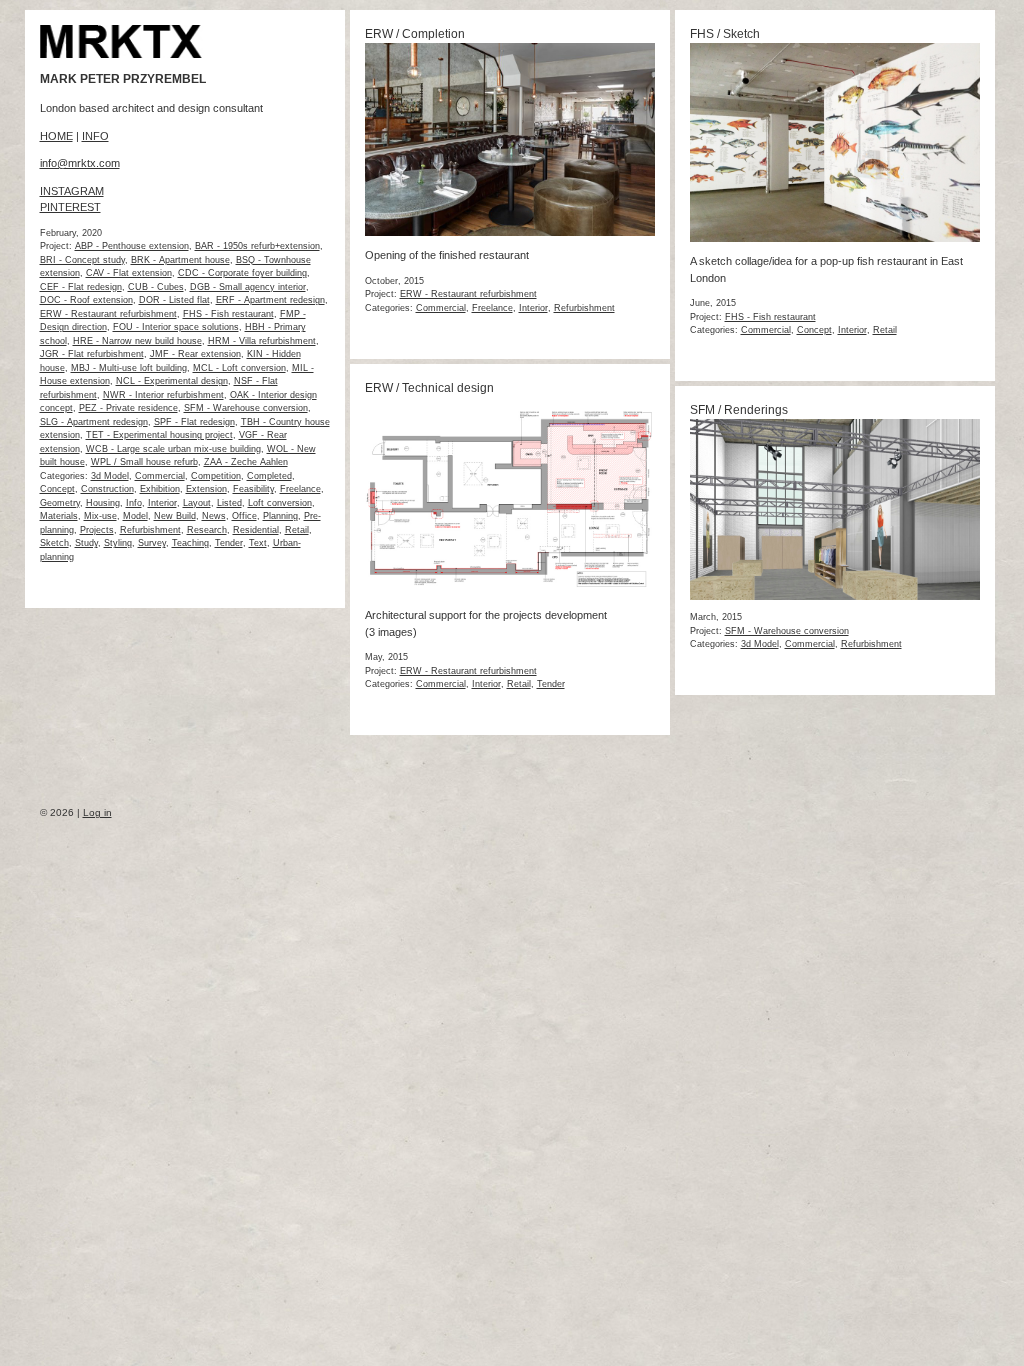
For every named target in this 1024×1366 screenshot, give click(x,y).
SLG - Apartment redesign (94, 422)
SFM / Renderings (739, 410)
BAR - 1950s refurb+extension (257, 246)
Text (258, 543)
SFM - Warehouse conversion (246, 408)
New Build (175, 516)
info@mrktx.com (80, 163)
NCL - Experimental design (172, 381)
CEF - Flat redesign (81, 287)
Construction (107, 489)
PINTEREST (70, 207)
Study (86, 543)
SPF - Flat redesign (194, 422)
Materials (59, 516)
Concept (57, 489)
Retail (297, 530)
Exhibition (160, 489)
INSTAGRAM (72, 191)
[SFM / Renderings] (835, 596)
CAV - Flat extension (129, 273)
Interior (162, 503)
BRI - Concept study (82, 260)
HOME (56, 136)
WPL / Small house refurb (144, 462)
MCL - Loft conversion (239, 368)
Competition (216, 476)
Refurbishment (150, 530)
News (214, 516)
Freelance (300, 489)
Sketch (54, 543)
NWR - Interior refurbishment (163, 395)
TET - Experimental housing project (159, 435)
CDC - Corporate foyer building (242, 273)
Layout (197, 503)
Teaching (190, 543)
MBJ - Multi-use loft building (129, 368)
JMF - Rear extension (195, 354)
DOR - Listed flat (174, 300)
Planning (280, 516)
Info (134, 503)
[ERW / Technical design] (510, 592)
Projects (97, 530)
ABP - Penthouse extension (132, 246)
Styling (118, 543)
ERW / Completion (415, 34)
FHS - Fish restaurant (228, 314)
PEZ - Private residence (128, 408)
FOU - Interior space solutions (176, 327)
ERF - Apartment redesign (270, 300)
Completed (269, 476)
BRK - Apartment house (180, 260)
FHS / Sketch (725, 34)
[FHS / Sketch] (835, 238)
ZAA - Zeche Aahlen (246, 462)
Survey (152, 543)
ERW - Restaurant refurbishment (108, 314)
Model (135, 516)
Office (244, 516)
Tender (229, 543)
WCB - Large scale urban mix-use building (173, 449)
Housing (103, 503)
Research (207, 530)
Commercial (160, 476)
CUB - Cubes (156, 287)
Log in (97, 812)
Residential (256, 530)
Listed (229, 503)
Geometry (60, 503)
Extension (206, 489)
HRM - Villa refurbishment (262, 341)
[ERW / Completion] (510, 232)
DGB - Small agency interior (248, 287)
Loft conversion (280, 503)
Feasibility (253, 489)
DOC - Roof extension (86, 300)
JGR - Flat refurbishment (92, 354)
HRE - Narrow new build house (137, 341)
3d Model (110, 476)
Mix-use (100, 516)
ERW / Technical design (429, 388)
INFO (95, 136)
